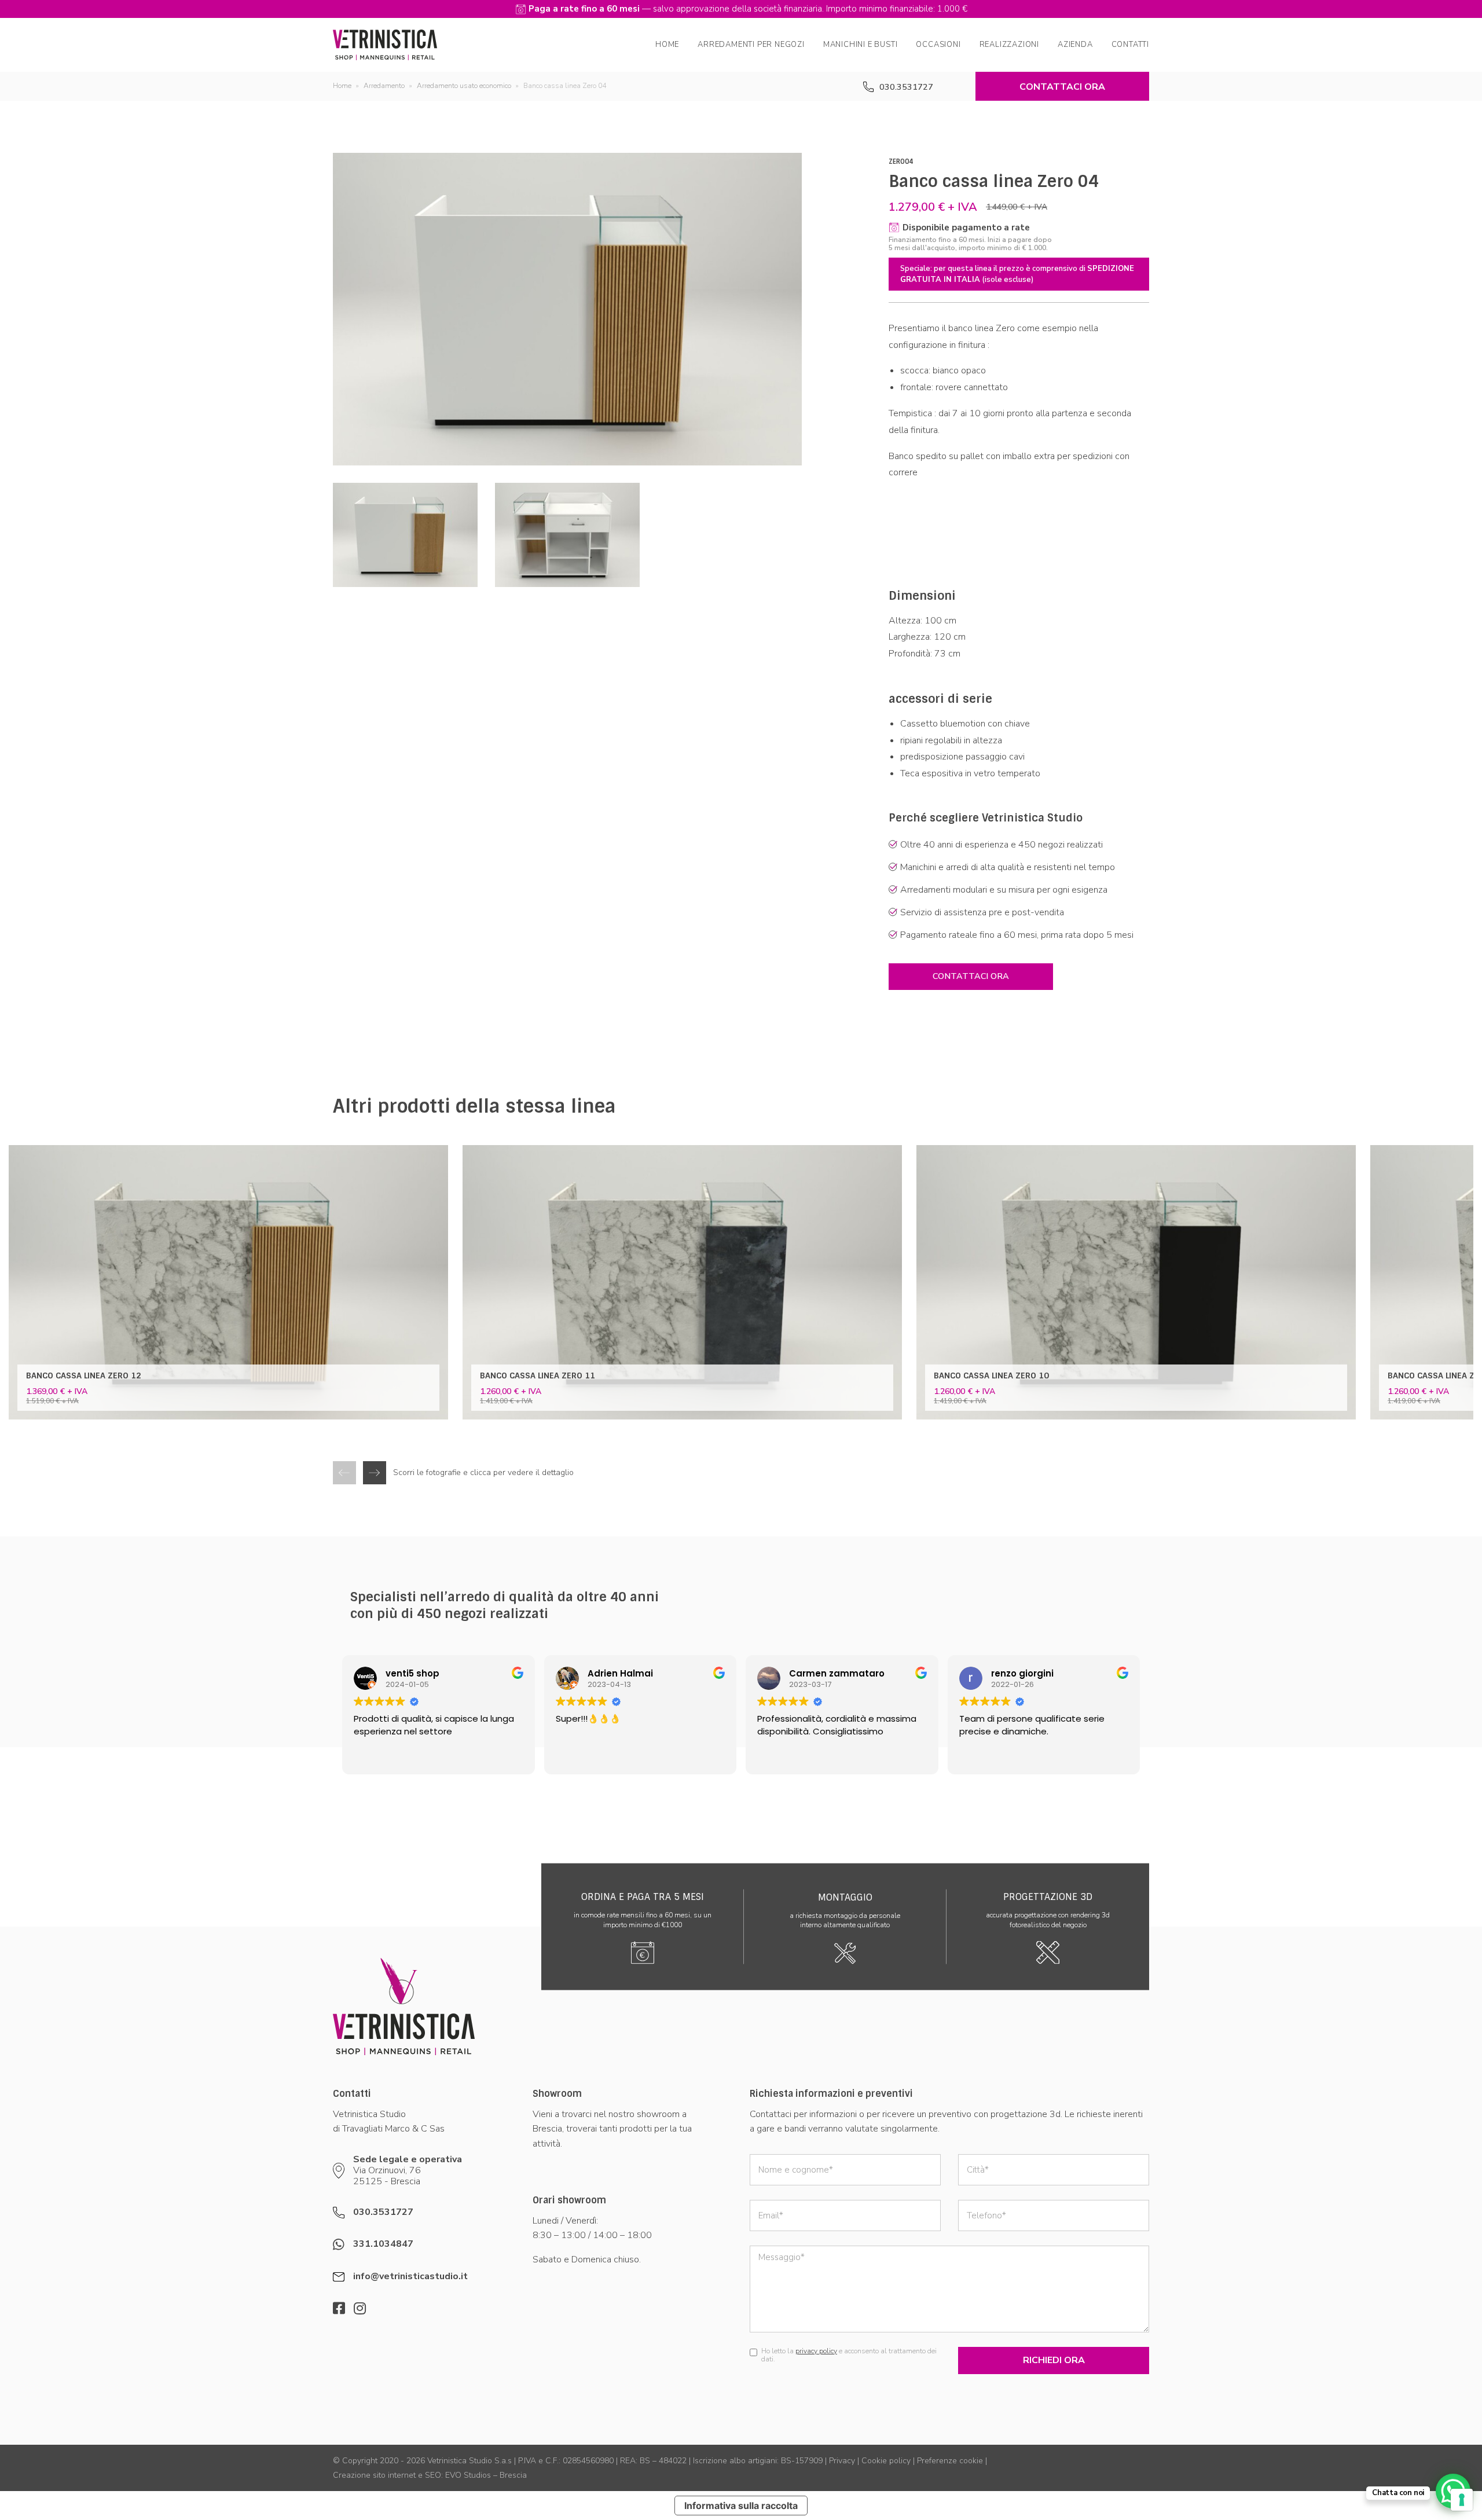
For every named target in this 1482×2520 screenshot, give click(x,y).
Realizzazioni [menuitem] (1009, 45)
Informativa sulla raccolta (741, 2506)
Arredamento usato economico (464, 86)
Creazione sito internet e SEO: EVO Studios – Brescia (430, 2475)
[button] (375, 1473)
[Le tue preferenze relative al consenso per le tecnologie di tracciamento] (1462, 2500)
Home (342, 86)
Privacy (842, 2461)
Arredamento (384, 86)
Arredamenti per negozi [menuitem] (751, 45)
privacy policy (816, 2351)
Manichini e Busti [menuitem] (861, 45)
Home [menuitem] (667, 45)
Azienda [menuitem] (1075, 45)
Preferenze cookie (950, 2461)
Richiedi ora (1054, 2360)
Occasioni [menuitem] (938, 45)
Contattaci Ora (1062, 87)
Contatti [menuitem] (1130, 45)
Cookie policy (886, 2461)
